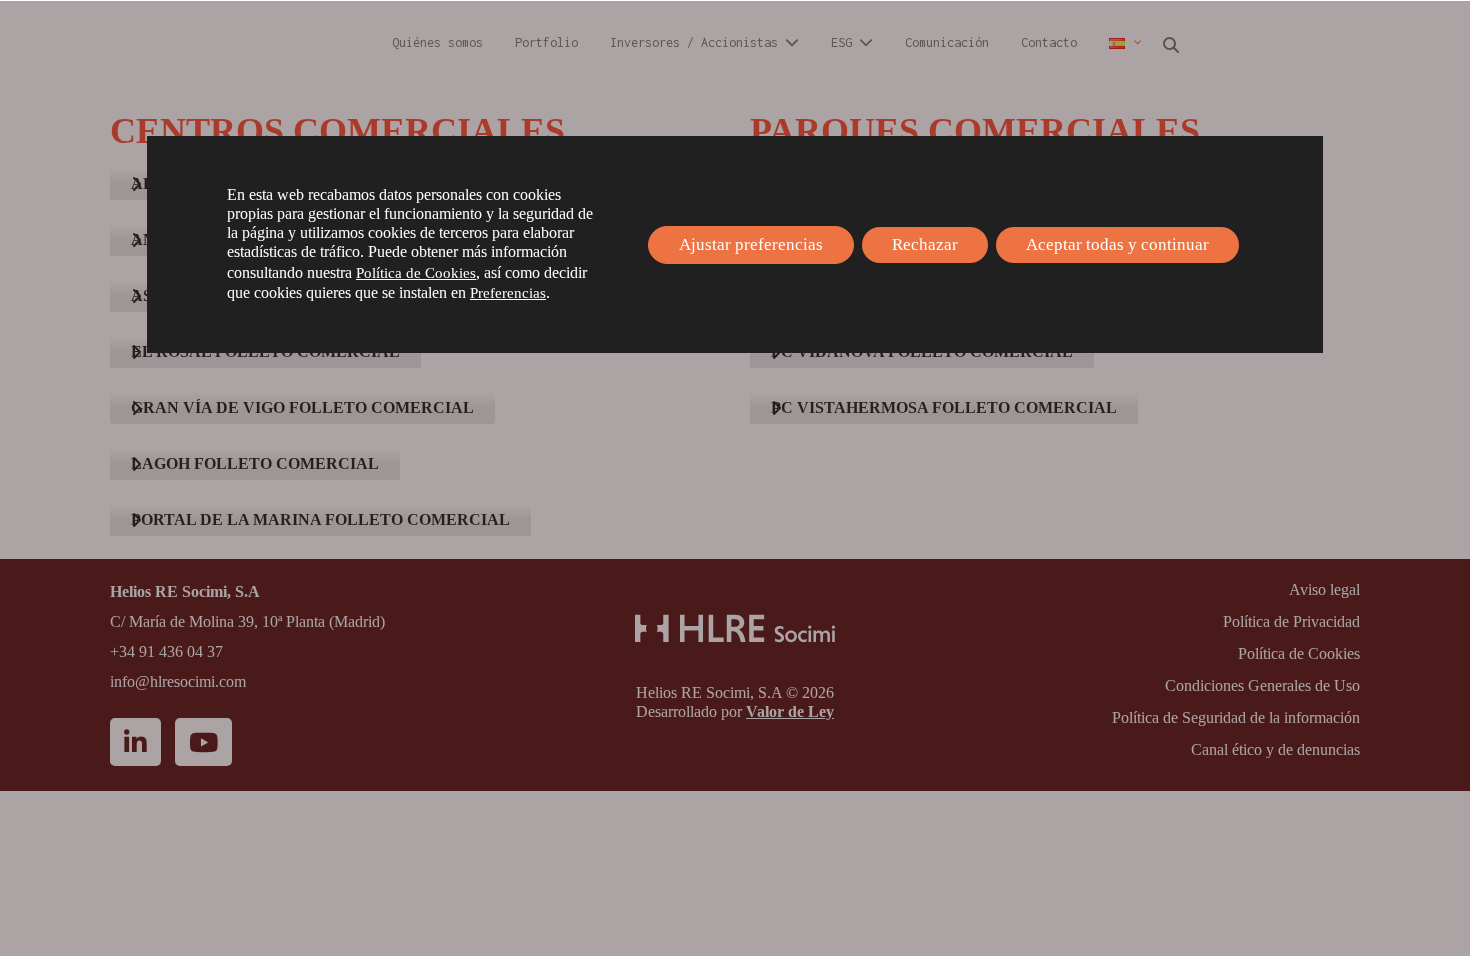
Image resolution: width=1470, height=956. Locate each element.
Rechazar (925, 244)
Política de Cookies (416, 273)
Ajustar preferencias (751, 244)
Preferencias (508, 293)
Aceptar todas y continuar (1117, 244)
